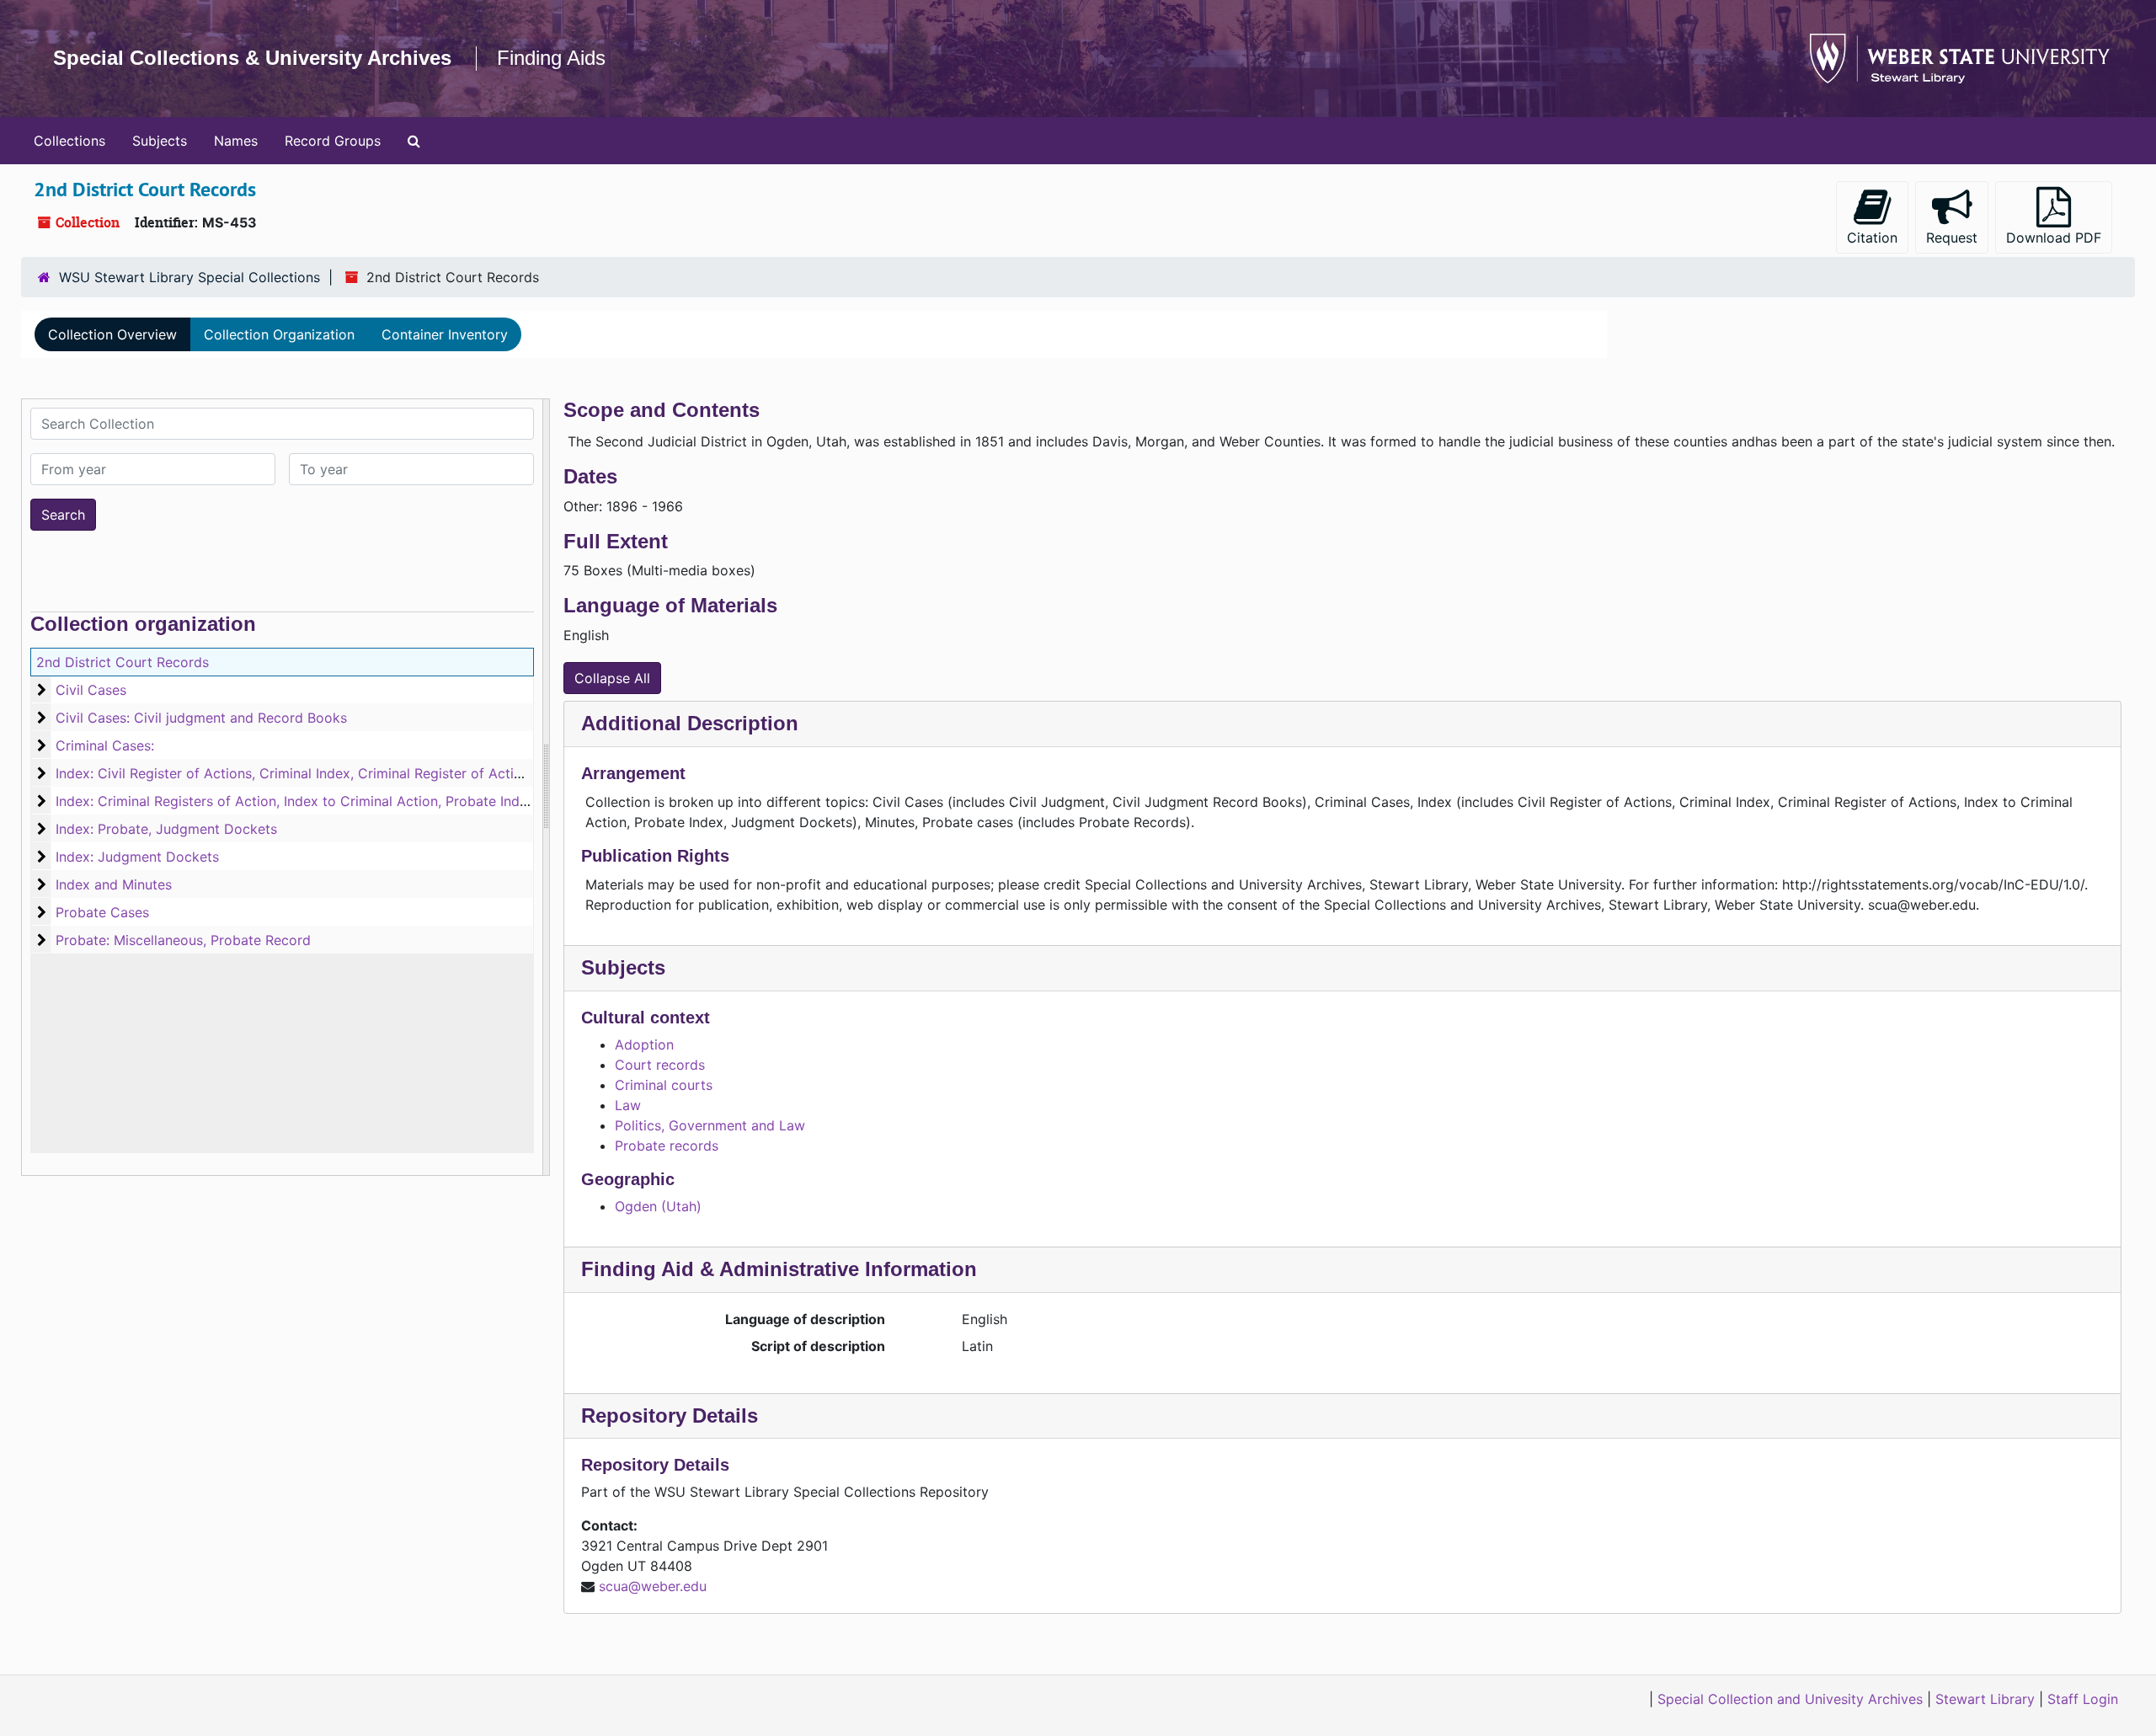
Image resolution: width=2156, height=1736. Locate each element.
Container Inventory (445, 334)
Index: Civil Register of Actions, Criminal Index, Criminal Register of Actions (296, 773)
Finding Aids (551, 58)
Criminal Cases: (105, 745)
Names (236, 141)
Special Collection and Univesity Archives (1790, 1699)
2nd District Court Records (123, 662)
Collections (69, 141)
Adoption (644, 1044)
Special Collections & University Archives (252, 58)
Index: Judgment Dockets (137, 857)
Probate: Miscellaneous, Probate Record (183, 940)
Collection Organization (279, 334)
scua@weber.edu (653, 1586)
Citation (1872, 238)
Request (1952, 238)
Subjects (160, 141)
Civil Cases (91, 690)
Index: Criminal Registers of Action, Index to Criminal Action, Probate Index (295, 801)
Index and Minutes (114, 884)
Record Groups (333, 141)
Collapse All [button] (612, 678)
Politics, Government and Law (710, 1125)
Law (628, 1105)
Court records (660, 1065)
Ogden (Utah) (658, 1206)
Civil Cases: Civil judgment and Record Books (201, 718)
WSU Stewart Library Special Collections (189, 277)
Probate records (667, 1146)
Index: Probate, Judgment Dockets (166, 829)
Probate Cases (102, 912)
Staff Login (2083, 1699)
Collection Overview (112, 334)
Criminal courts (664, 1085)
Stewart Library (1985, 1699)
